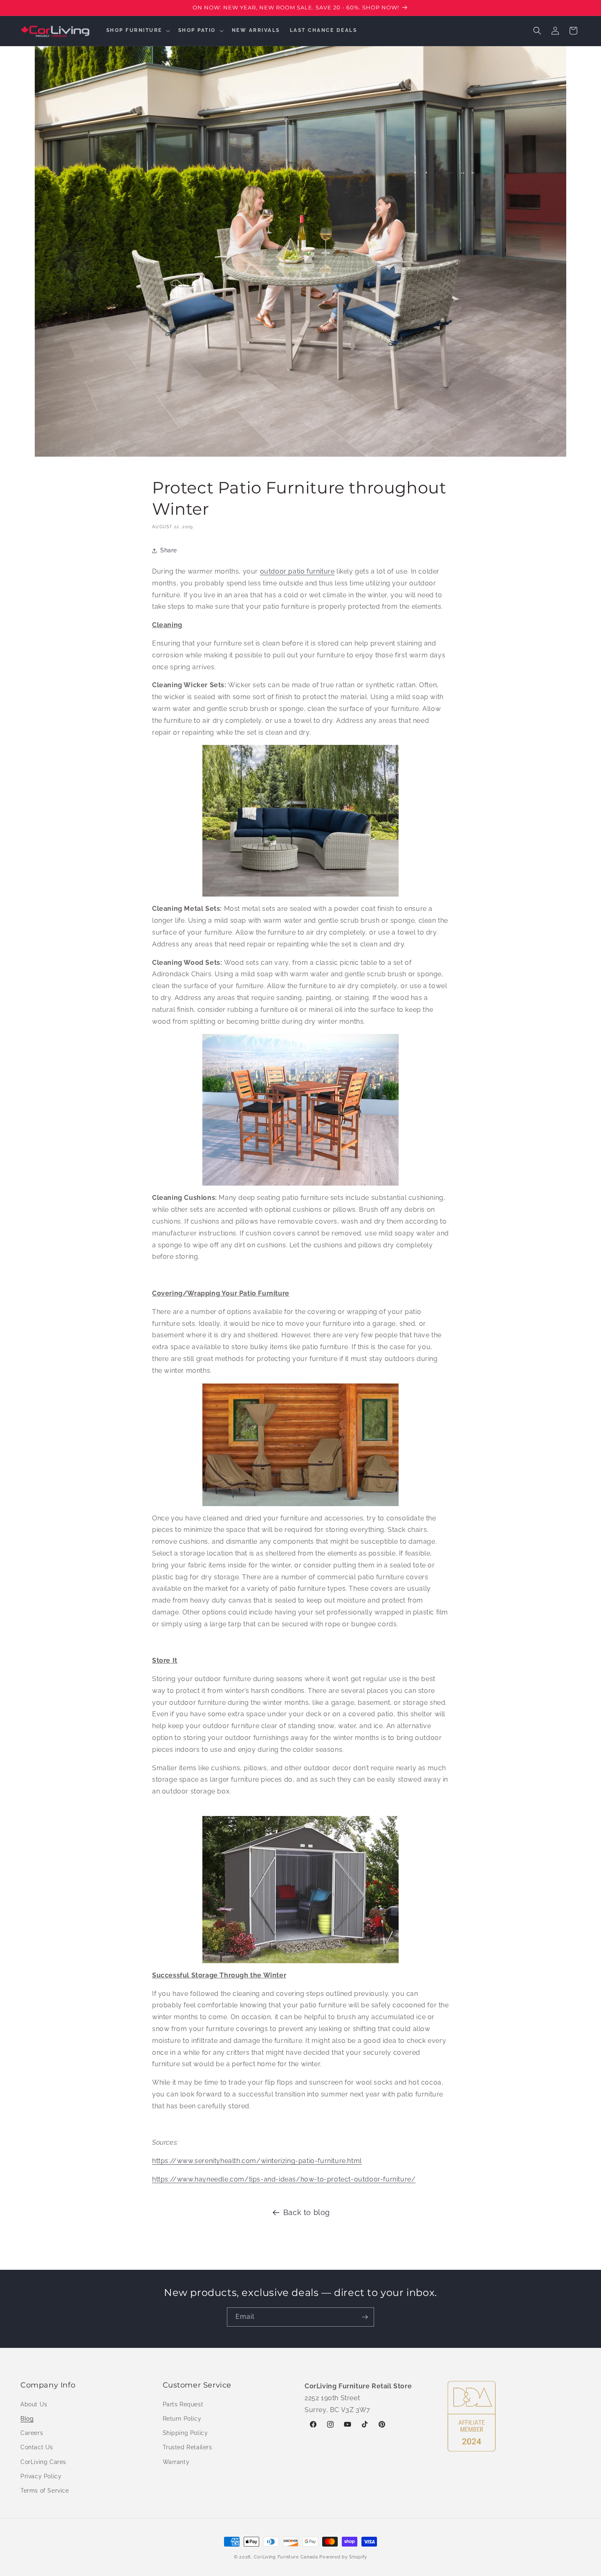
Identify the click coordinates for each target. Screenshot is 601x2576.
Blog (27, 2418)
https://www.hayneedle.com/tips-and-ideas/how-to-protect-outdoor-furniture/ (284, 2179)
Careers (32, 2433)
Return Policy (182, 2418)
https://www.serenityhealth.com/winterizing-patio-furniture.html (257, 2161)
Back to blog (307, 2212)
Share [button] (169, 550)
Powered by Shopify (343, 2557)
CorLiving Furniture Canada (286, 2557)
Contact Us (37, 2447)
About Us (34, 2404)
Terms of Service (45, 2490)
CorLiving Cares (43, 2462)
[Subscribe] (365, 2317)
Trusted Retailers (187, 2447)
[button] (137, 31)
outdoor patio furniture (297, 571)
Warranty (176, 2462)
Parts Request (183, 2404)
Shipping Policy (185, 2433)
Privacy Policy (41, 2476)
